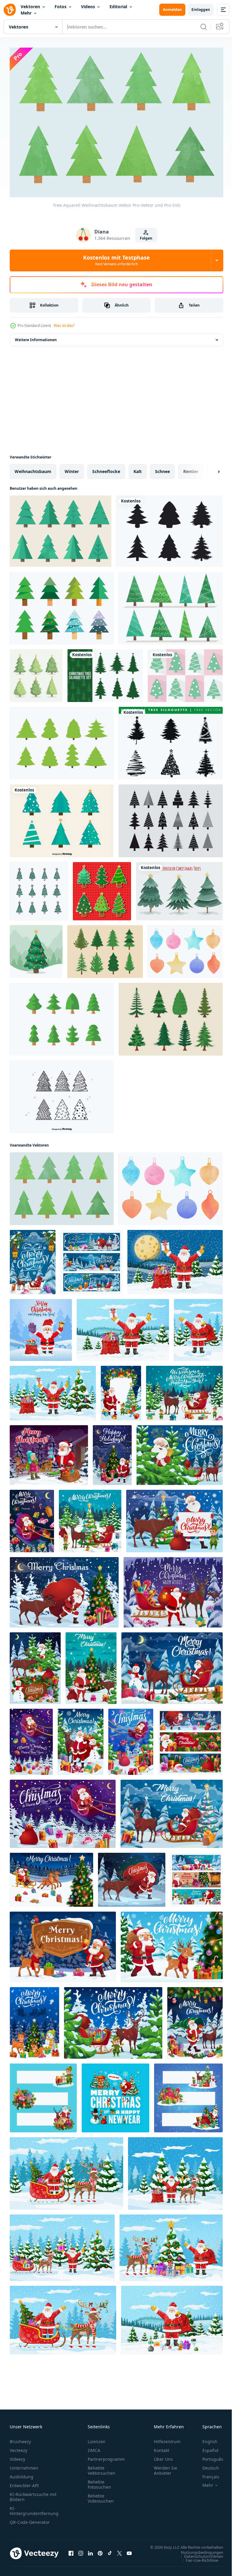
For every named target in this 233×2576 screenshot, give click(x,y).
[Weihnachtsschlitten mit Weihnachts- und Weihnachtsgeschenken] (173, 1589)
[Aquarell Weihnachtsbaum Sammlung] (179, 888)
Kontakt (162, 2447)
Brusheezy (20, 2438)
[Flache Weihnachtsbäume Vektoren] (62, 818)
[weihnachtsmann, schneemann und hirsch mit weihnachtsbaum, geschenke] (35, 1665)
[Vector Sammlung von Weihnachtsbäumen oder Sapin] (105, 948)
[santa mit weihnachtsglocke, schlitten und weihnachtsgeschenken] (180, 1452)
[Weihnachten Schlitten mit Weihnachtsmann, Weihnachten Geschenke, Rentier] (51, 1876)
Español (206, 2447)
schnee (162, 468)
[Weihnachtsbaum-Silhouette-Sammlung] (169, 528)
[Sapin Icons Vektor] (171, 818)
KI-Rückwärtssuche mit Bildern (33, 2494)
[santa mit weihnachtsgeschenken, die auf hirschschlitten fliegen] (63, 1810)
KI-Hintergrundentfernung (34, 2508)
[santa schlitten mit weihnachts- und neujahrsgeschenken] (31, 1738)
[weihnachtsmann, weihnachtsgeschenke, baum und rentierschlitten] (172, 1810)
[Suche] (204, 27)
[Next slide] (209, 468)
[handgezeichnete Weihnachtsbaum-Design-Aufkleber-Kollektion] (102, 888)
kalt (138, 468)
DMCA (94, 2447)
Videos (88, 7)
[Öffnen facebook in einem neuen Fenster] (71, 2553)
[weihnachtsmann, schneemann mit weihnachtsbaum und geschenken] (115, 2095)
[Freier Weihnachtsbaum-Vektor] (185, 672)
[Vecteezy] (10, 10)
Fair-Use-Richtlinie (197, 2563)
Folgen (146, 238)
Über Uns (163, 2456)
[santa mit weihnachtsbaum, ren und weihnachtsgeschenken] (195, 2020)
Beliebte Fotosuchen (99, 2481)
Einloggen (201, 10)
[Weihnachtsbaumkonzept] (36, 948)
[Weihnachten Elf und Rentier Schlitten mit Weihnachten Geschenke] (113, 2020)
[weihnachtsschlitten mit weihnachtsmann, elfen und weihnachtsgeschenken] (184, 1390)
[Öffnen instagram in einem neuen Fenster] (81, 2553)
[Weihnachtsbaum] (62, 605)
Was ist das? (64, 326)
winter (72, 468)
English (205, 2438)
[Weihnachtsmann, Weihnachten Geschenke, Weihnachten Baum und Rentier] (172, 1944)
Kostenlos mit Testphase (116, 260)
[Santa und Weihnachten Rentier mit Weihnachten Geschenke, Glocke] (63, 1944)
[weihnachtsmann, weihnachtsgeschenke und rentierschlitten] (91, 1259)
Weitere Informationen (36, 336)
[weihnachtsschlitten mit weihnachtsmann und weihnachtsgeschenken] (131, 1738)
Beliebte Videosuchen (101, 2495)
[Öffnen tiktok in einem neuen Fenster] (110, 2553)
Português (208, 2456)
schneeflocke (106, 468)
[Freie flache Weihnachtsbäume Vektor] (62, 740)
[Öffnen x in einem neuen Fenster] (120, 2553)
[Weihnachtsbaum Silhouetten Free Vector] (171, 740)
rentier (191, 468)
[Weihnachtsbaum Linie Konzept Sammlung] (39, 888)
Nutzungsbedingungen (198, 2555)
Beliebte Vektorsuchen (101, 2467)
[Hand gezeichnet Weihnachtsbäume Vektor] (62, 1093)
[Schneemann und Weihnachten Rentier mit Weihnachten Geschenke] (34, 2020)
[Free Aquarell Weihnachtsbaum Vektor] (62, 1185)
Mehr (26, 13)
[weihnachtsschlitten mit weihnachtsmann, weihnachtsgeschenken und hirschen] (33, 1259)
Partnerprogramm (106, 2456)
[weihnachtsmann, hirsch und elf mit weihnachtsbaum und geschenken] (174, 1518)
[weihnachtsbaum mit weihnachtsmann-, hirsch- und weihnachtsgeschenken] (112, 1452)
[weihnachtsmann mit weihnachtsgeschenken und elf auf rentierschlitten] (90, 1518)
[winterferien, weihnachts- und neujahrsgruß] (196, 1876)
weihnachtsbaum (33, 468)
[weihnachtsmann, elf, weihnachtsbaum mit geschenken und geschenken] (121, 1390)
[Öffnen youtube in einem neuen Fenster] (129, 2553)
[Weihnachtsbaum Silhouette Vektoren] (105, 672)
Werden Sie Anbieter (165, 2467)
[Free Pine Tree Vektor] (62, 1016)
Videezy (17, 2456)
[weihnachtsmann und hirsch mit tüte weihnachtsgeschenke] (64, 1589)
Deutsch (206, 2465)
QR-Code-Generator (30, 2519)
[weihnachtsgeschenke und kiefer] (190, 1738)
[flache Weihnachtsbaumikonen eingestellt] (36, 672)
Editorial (118, 7)
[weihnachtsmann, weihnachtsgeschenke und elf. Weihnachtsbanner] (43, 2095)
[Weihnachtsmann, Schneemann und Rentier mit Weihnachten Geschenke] (81, 1738)
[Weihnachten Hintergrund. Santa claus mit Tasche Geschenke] (41, 1327)
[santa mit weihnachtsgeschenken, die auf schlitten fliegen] (32, 1518)
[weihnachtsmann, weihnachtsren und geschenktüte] (132, 1876)
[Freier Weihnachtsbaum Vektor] (61, 528)
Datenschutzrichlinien (199, 2559)
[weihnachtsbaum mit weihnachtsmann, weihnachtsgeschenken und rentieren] (91, 1665)
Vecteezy (19, 2447)
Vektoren (30, 7)
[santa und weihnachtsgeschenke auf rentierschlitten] (172, 1665)
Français (206, 2474)
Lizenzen (97, 2438)
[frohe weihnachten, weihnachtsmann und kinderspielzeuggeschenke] (49, 1452)
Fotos (61, 7)
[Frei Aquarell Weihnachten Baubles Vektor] (185, 948)
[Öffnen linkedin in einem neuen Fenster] (90, 2553)
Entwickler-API (24, 2482)
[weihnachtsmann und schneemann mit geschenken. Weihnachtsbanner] (188, 2095)
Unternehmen (24, 2465)
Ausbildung (22, 2474)
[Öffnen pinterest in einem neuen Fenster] (100, 2553)
